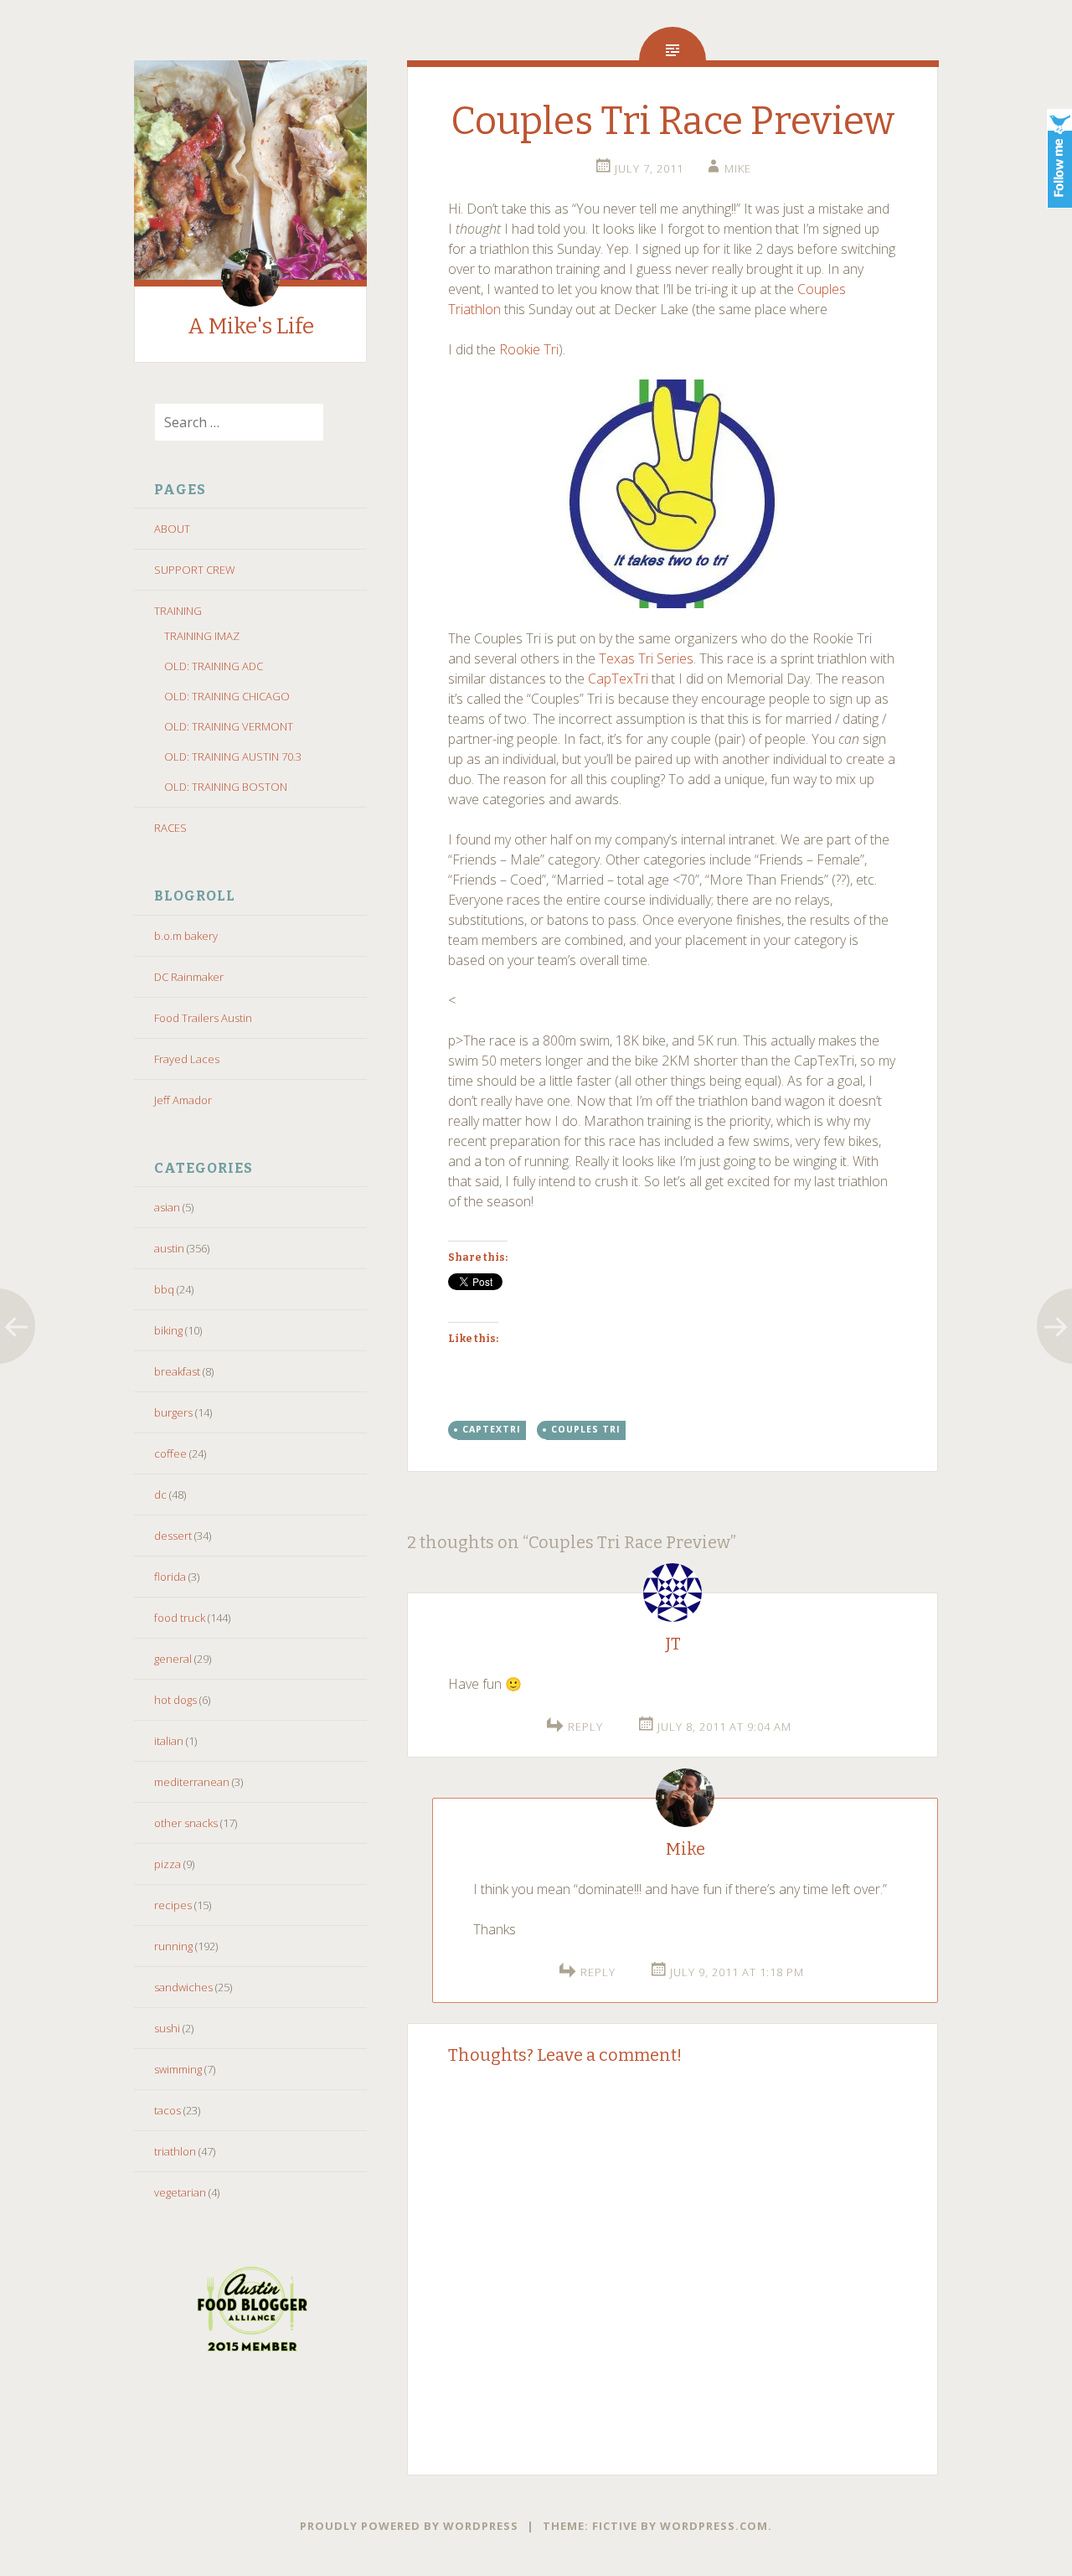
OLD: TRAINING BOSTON (226, 787)
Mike (738, 168)
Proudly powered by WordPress (409, 2526)
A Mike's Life (251, 326)
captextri (492, 1429)
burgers (173, 1412)
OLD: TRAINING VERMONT (229, 726)
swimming (178, 2069)
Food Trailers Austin (203, 1018)
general (173, 1659)
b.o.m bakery (186, 936)
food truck (180, 1618)
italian (169, 1741)
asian (167, 1207)
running (173, 1946)
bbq (164, 1289)
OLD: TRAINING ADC (214, 666)
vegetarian (180, 2192)
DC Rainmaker (189, 977)
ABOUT (172, 529)
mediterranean (192, 1782)
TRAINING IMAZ (202, 636)
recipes (173, 1905)
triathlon (175, 2151)
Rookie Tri (529, 349)
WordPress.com (714, 2526)
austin (169, 1248)
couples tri (586, 1429)
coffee (170, 1453)
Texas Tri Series (646, 658)
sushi (167, 2028)
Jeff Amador (183, 1100)
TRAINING (178, 611)
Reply (585, 1727)
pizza (167, 1864)
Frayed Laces (187, 1059)
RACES (170, 828)
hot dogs (175, 1700)
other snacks (186, 1823)
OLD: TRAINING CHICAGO (227, 696)
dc (160, 1494)
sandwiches (183, 1987)
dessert (173, 1536)
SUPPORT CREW (195, 570)
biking (168, 1330)
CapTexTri (618, 679)
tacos (167, 2110)
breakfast (177, 1371)
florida (170, 1577)
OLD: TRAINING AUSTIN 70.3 (233, 756)
